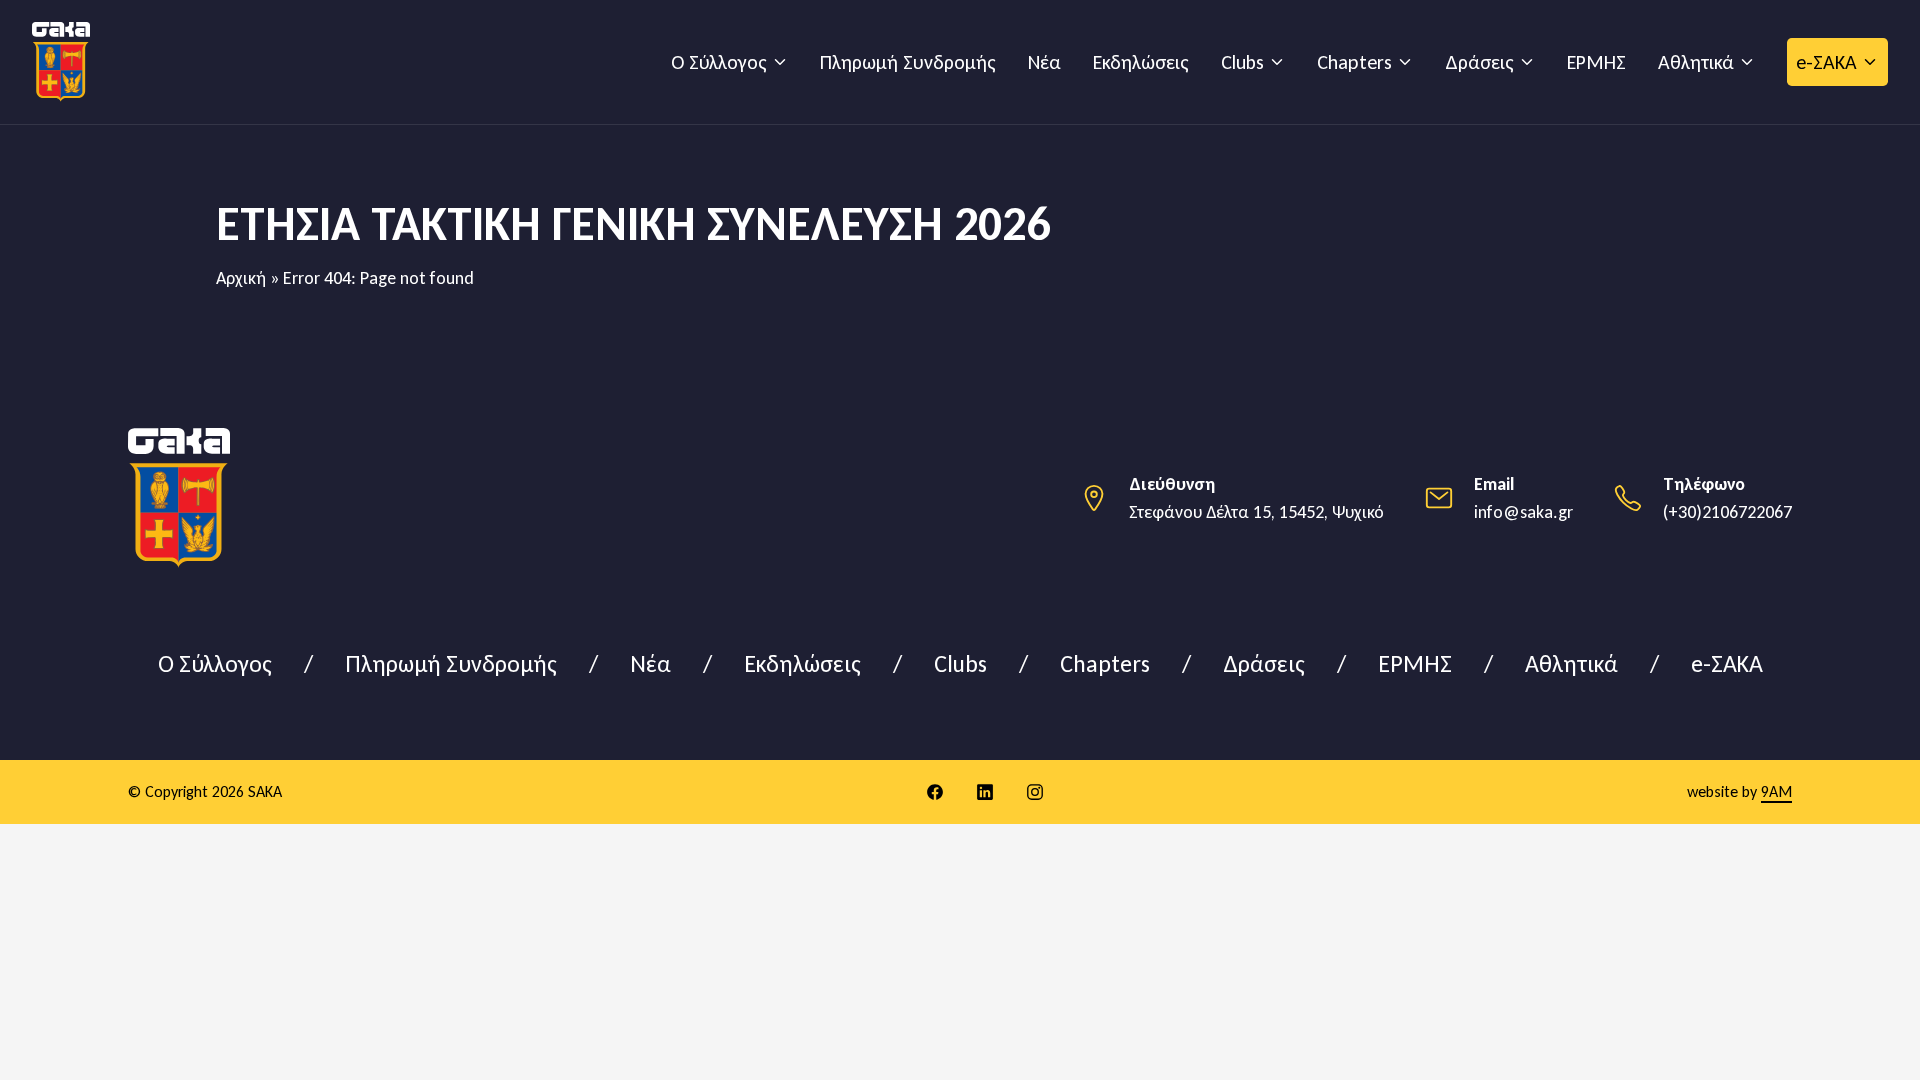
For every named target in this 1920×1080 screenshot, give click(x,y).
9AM (1776, 791)
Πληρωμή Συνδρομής (908, 62)
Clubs (1242, 62)
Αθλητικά (1696, 62)
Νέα (1044, 62)
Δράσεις (1479, 62)
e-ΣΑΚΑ (1826, 62)
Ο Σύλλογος (719, 62)
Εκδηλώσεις (1141, 62)
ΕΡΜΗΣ (1596, 62)
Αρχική (241, 278)
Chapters (1354, 62)
